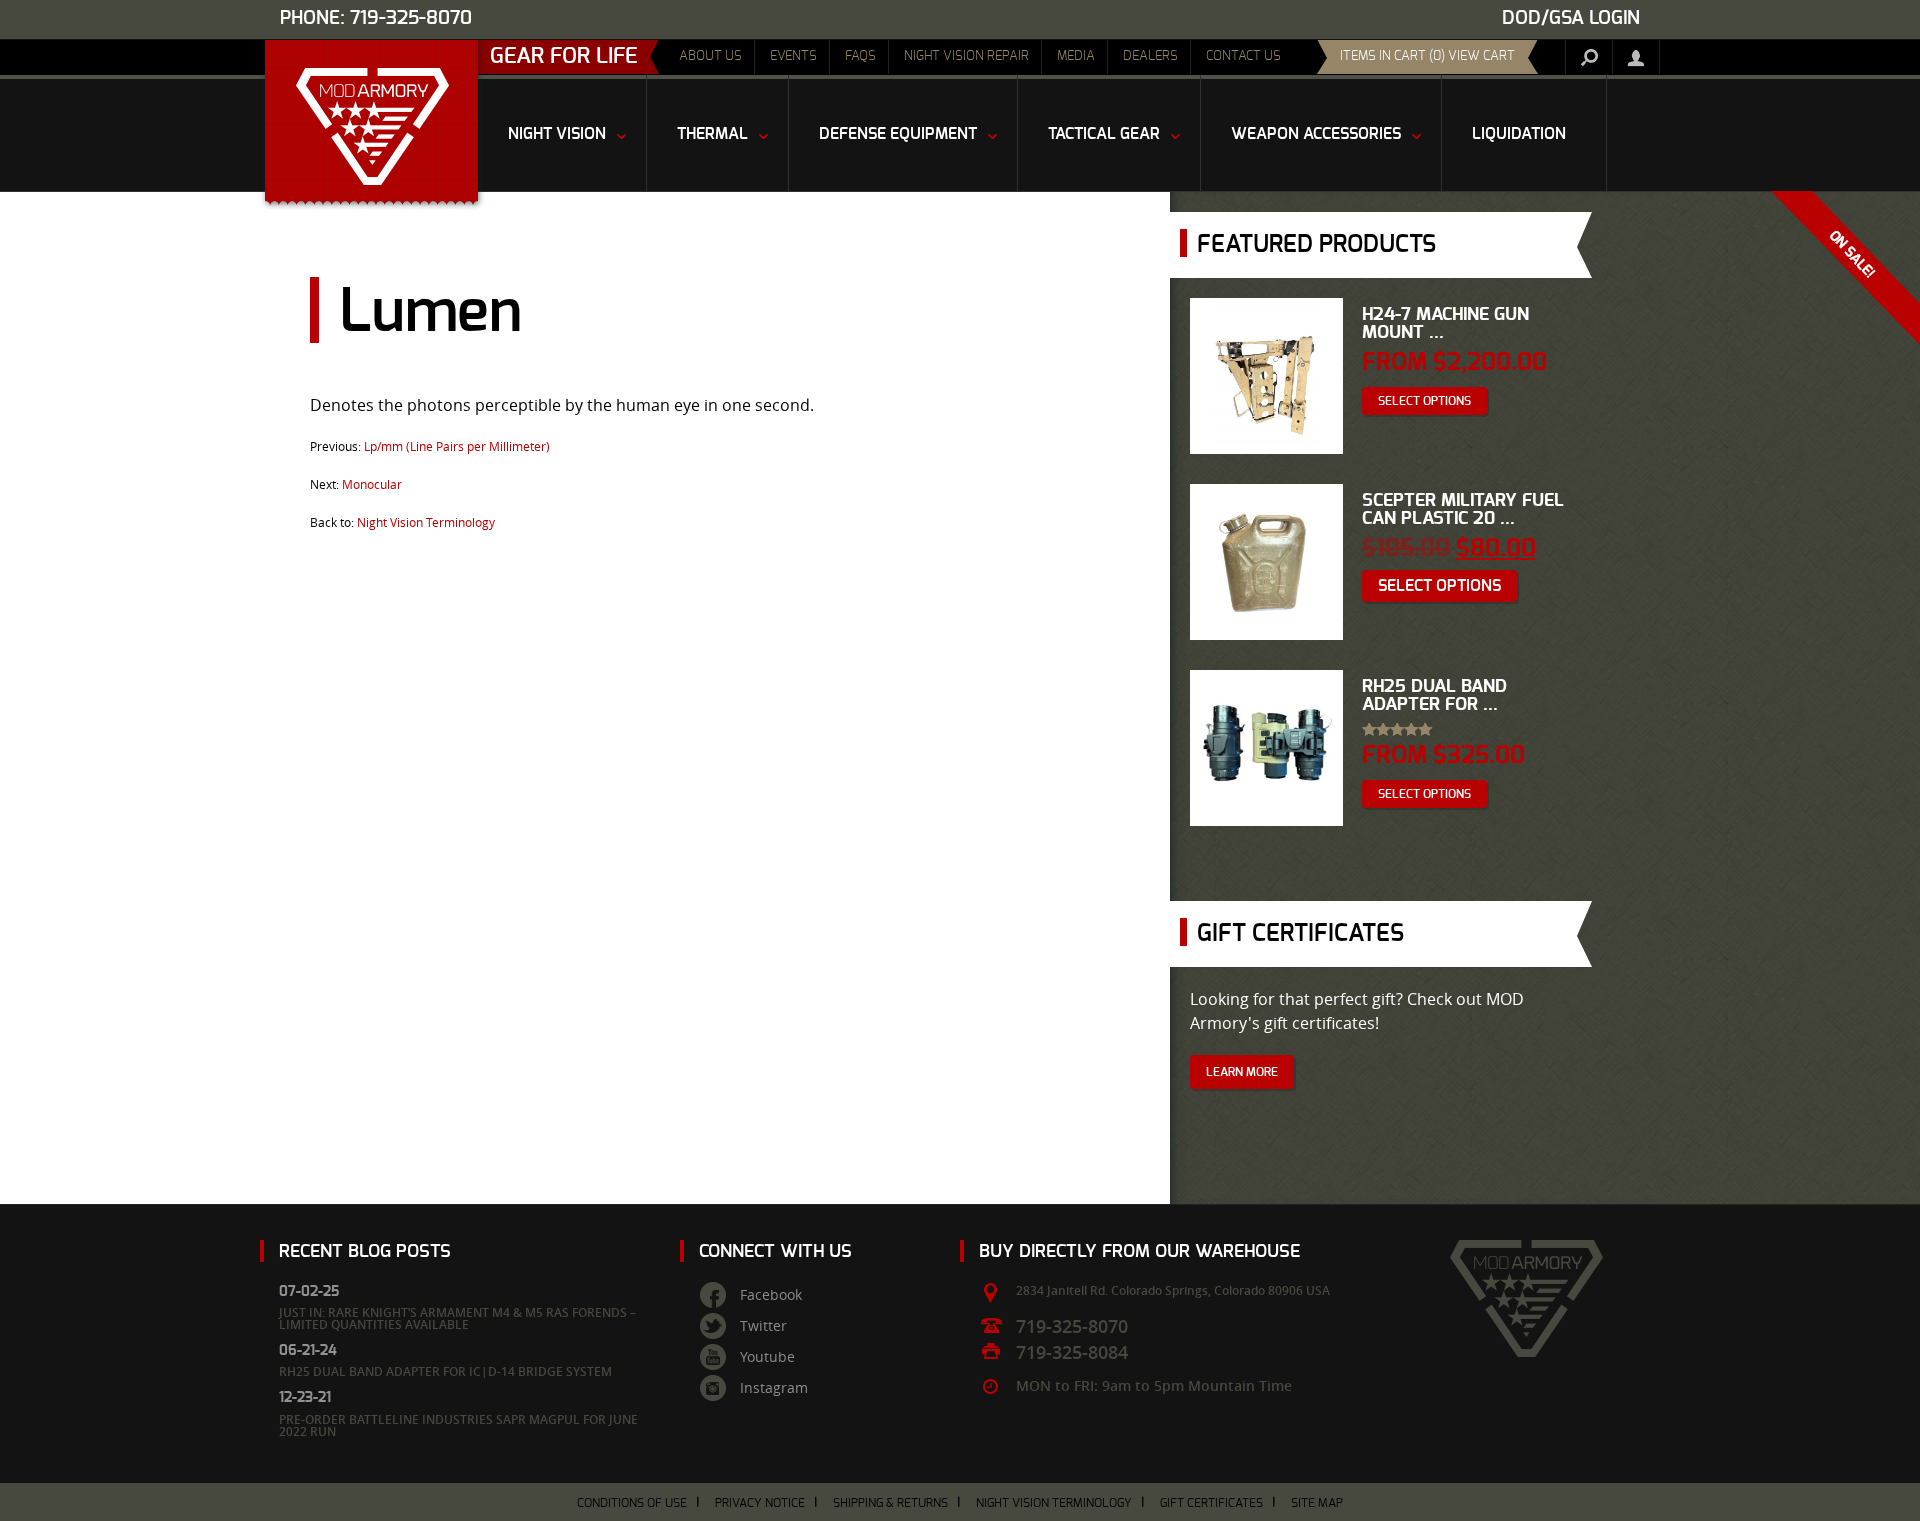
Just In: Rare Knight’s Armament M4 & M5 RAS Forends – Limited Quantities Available (457, 1318)
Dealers (1150, 56)
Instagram (774, 1388)
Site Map (1317, 1503)
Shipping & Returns (890, 1503)
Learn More (1242, 1072)
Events (793, 56)
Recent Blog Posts (365, 1251)
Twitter (763, 1326)
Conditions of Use (632, 1503)
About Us (710, 56)
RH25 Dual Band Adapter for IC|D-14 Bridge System (445, 1371)
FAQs (860, 56)
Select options (1424, 401)
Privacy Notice (760, 1503)
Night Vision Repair (966, 56)
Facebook (771, 1295)
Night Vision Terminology (426, 522)
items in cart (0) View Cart (1427, 56)
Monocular (372, 484)
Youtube (767, 1357)
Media (1076, 56)
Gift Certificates (1211, 1503)
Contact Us (1243, 56)
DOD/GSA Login (1571, 18)
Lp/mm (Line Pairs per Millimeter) (457, 446)
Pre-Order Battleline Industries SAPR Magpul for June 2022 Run (458, 1425)
